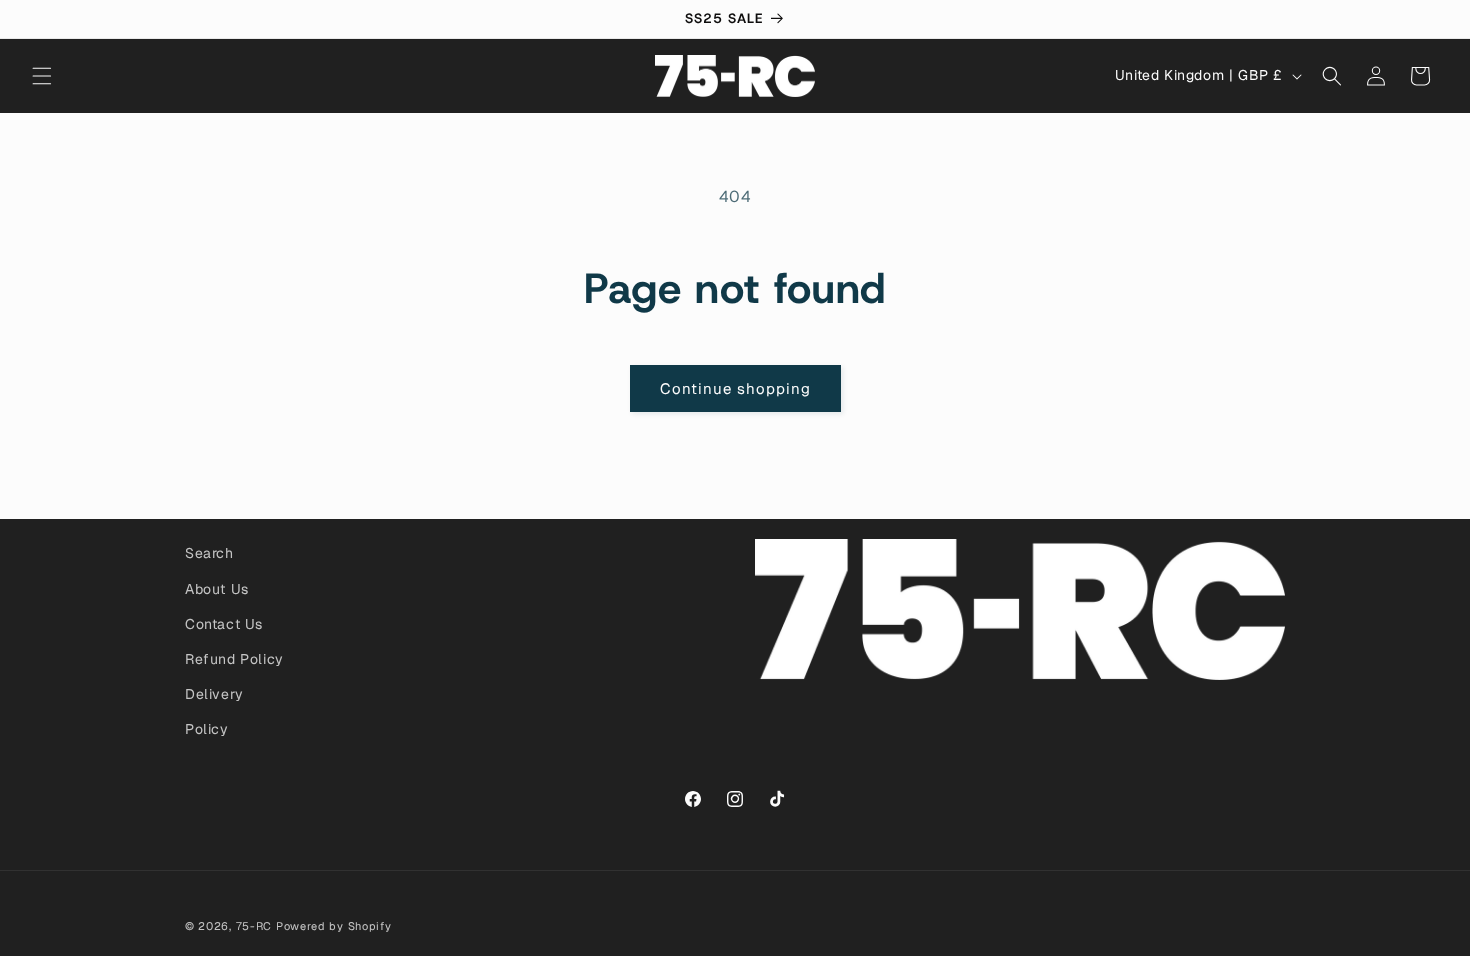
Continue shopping (735, 388)
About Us (217, 589)
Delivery (214, 694)
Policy (207, 729)
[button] (42, 76)
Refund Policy (234, 659)
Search (209, 553)
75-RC (254, 926)
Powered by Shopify (334, 926)
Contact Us (224, 624)
